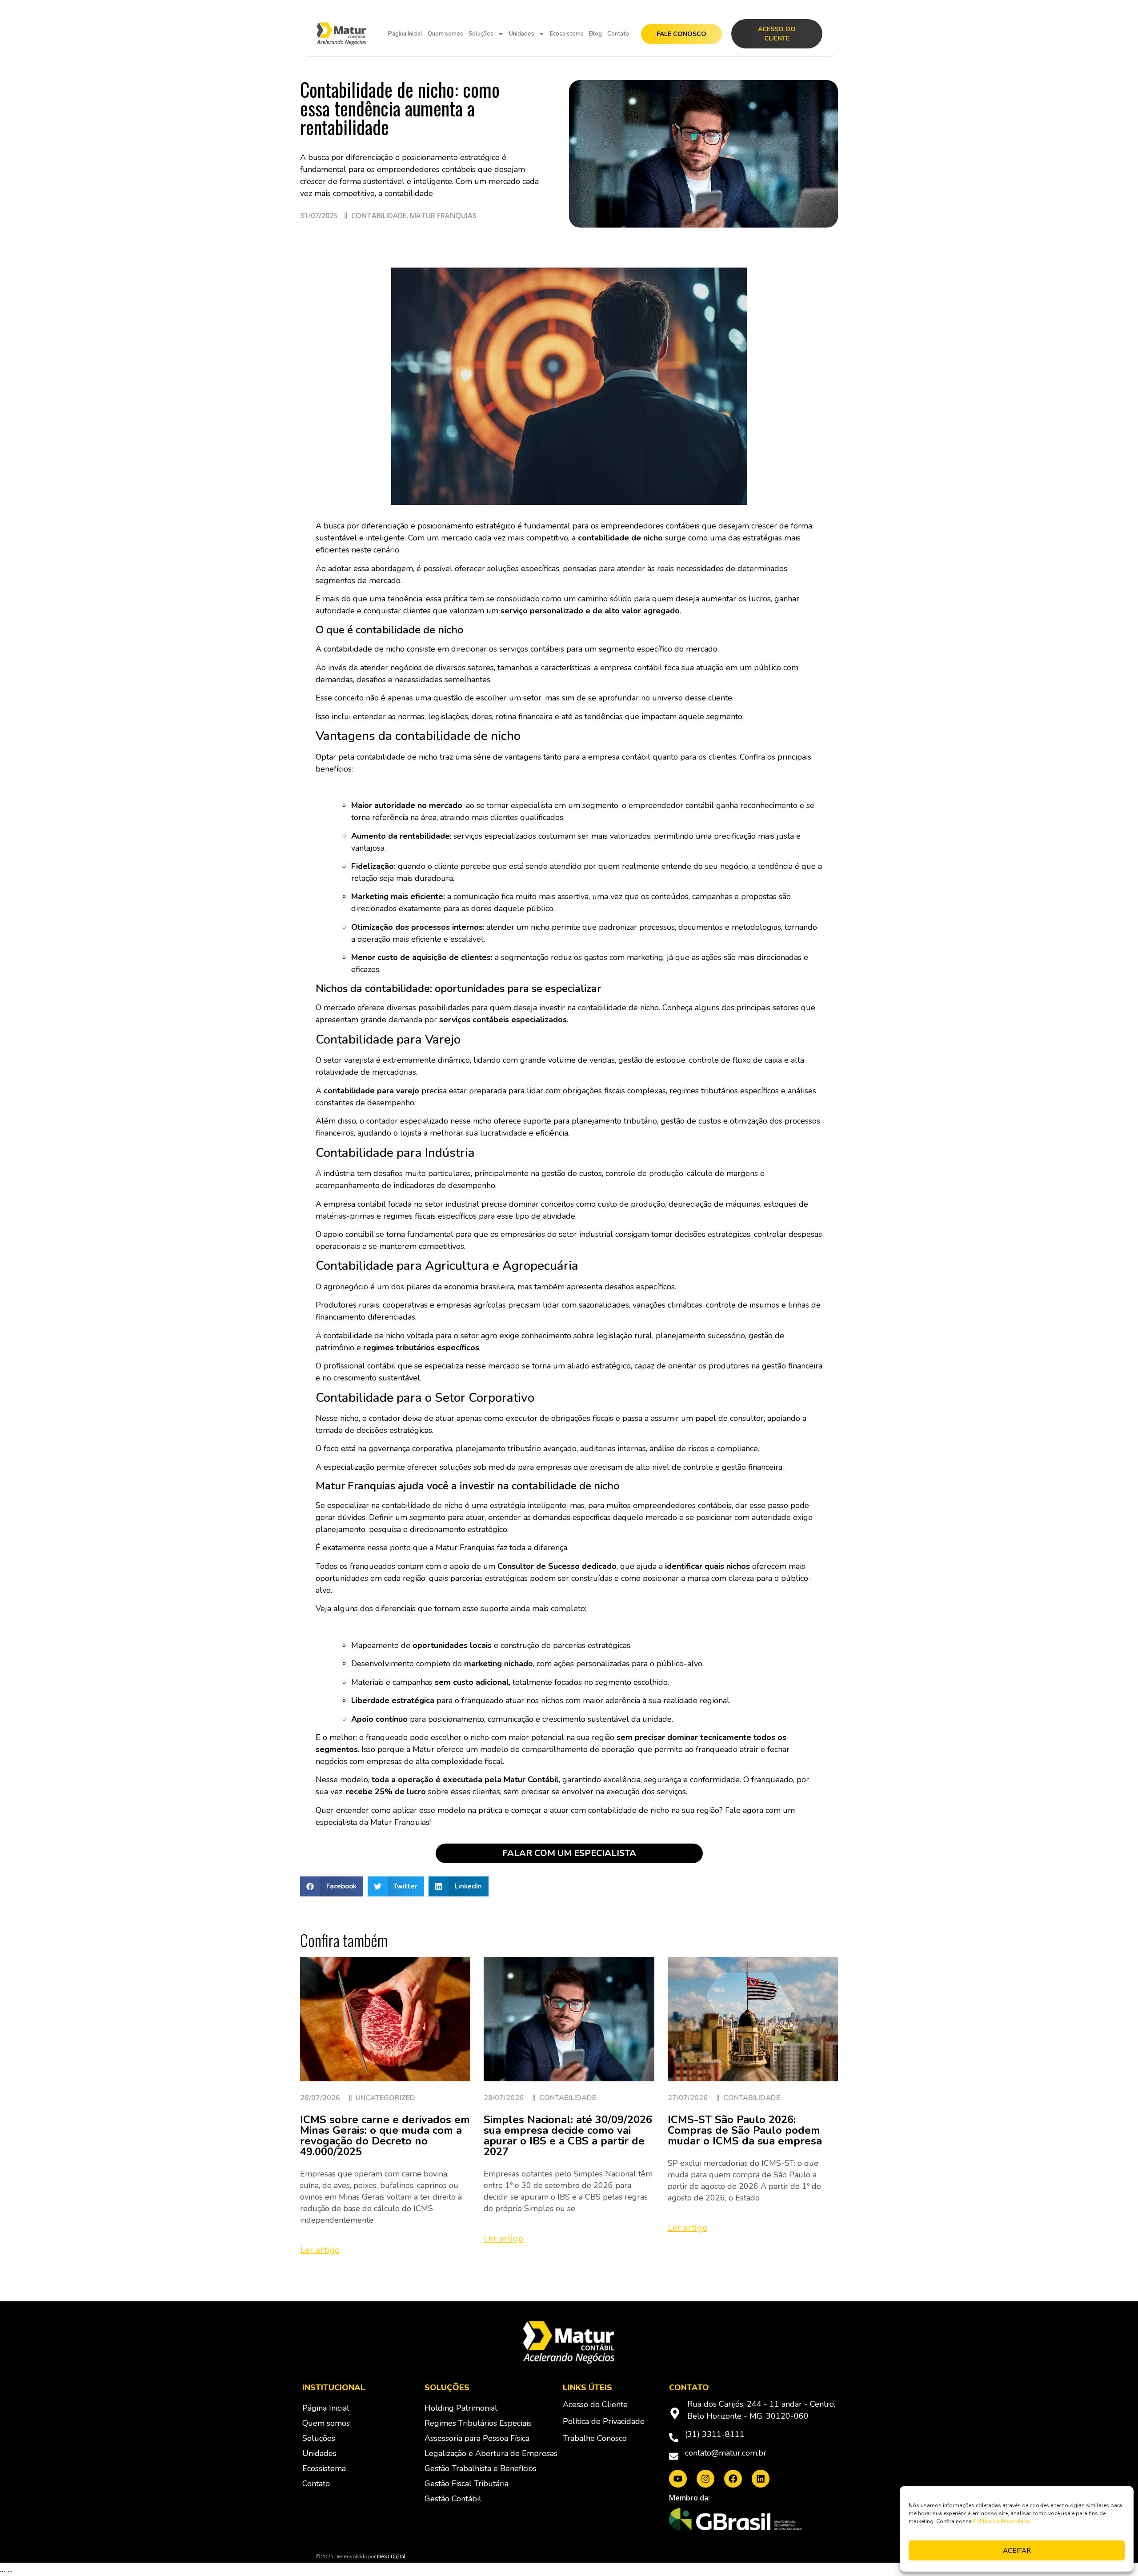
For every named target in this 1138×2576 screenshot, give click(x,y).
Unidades (522, 34)
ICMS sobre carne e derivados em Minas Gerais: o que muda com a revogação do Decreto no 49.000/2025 (385, 2136)
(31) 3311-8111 (715, 2434)
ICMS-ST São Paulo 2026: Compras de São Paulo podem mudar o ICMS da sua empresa (745, 2130)
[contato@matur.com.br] (674, 2456)
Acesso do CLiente (777, 34)
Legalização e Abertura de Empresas (491, 2453)
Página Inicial (405, 34)
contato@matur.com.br (726, 2453)
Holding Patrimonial (461, 2408)
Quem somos (445, 34)
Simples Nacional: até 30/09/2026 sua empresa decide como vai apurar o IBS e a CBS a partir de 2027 (568, 2136)
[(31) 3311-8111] (674, 2438)
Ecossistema (567, 34)
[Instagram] (705, 2479)
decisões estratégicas (713, 1234)
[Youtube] (678, 2479)
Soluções (481, 34)
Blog (595, 34)
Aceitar (1017, 2551)
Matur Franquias (443, 216)
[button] (332, 1886)
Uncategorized (385, 2098)
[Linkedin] (761, 2479)
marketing (645, 957)
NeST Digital (391, 2556)
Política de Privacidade (1001, 2521)
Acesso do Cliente (595, 2404)
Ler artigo (320, 2250)
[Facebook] (733, 2479)
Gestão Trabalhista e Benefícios (481, 2468)
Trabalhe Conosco (595, 2438)
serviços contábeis (531, 649)
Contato (618, 34)
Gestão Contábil (453, 2499)
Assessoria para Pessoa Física (477, 2438)
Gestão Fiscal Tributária (467, 2484)
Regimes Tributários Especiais (478, 2423)
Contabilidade (379, 216)
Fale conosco (681, 34)
